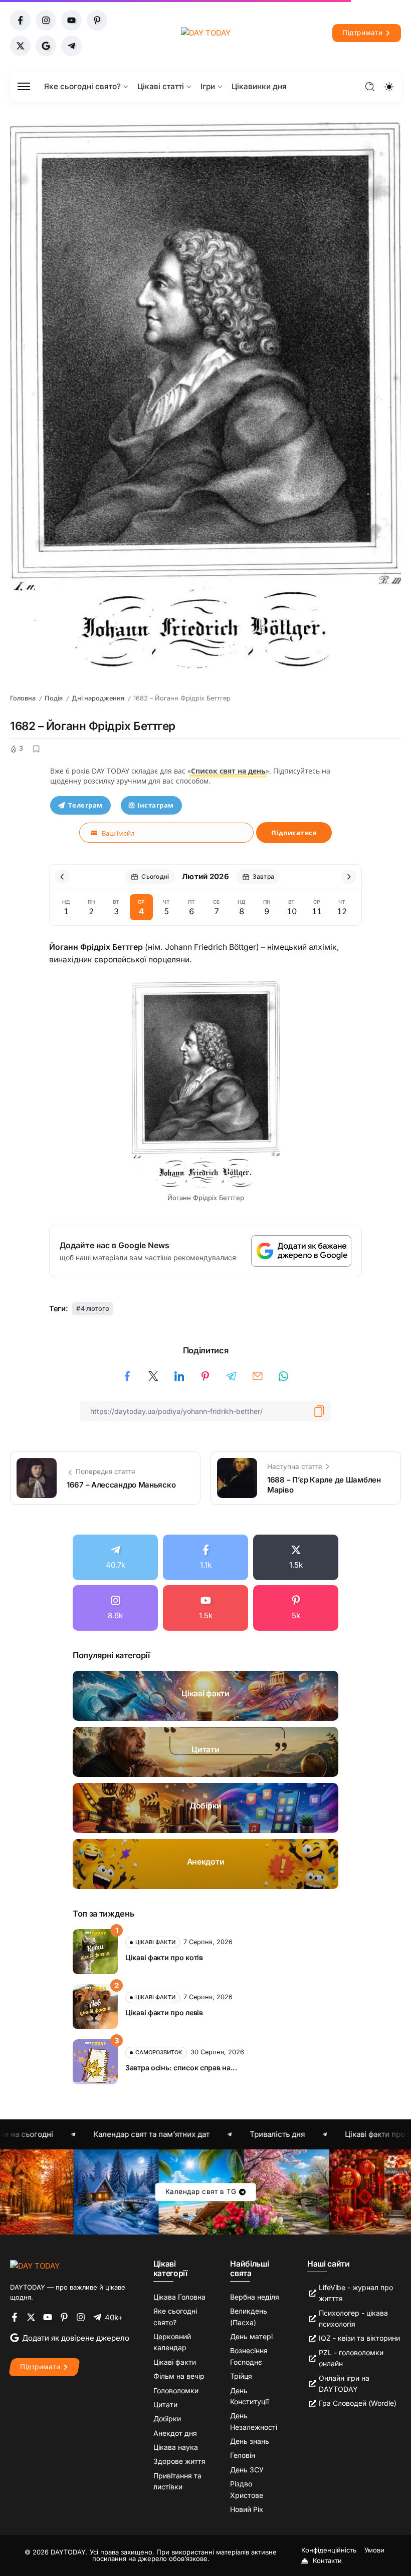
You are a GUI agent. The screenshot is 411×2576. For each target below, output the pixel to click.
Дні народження (98, 698)
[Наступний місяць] (349, 877)
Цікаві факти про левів (164, 2012)
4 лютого (95, 1309)
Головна (23, 698)
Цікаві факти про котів (164, 1957)
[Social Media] (20, 20)
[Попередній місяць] (62, 877)
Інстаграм (156, 805)
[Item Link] (205, 1696)
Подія (54, 698)
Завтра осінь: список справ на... (181, 2068)
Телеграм (85, 805)
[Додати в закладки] (36, 749)
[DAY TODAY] (206, 33)
